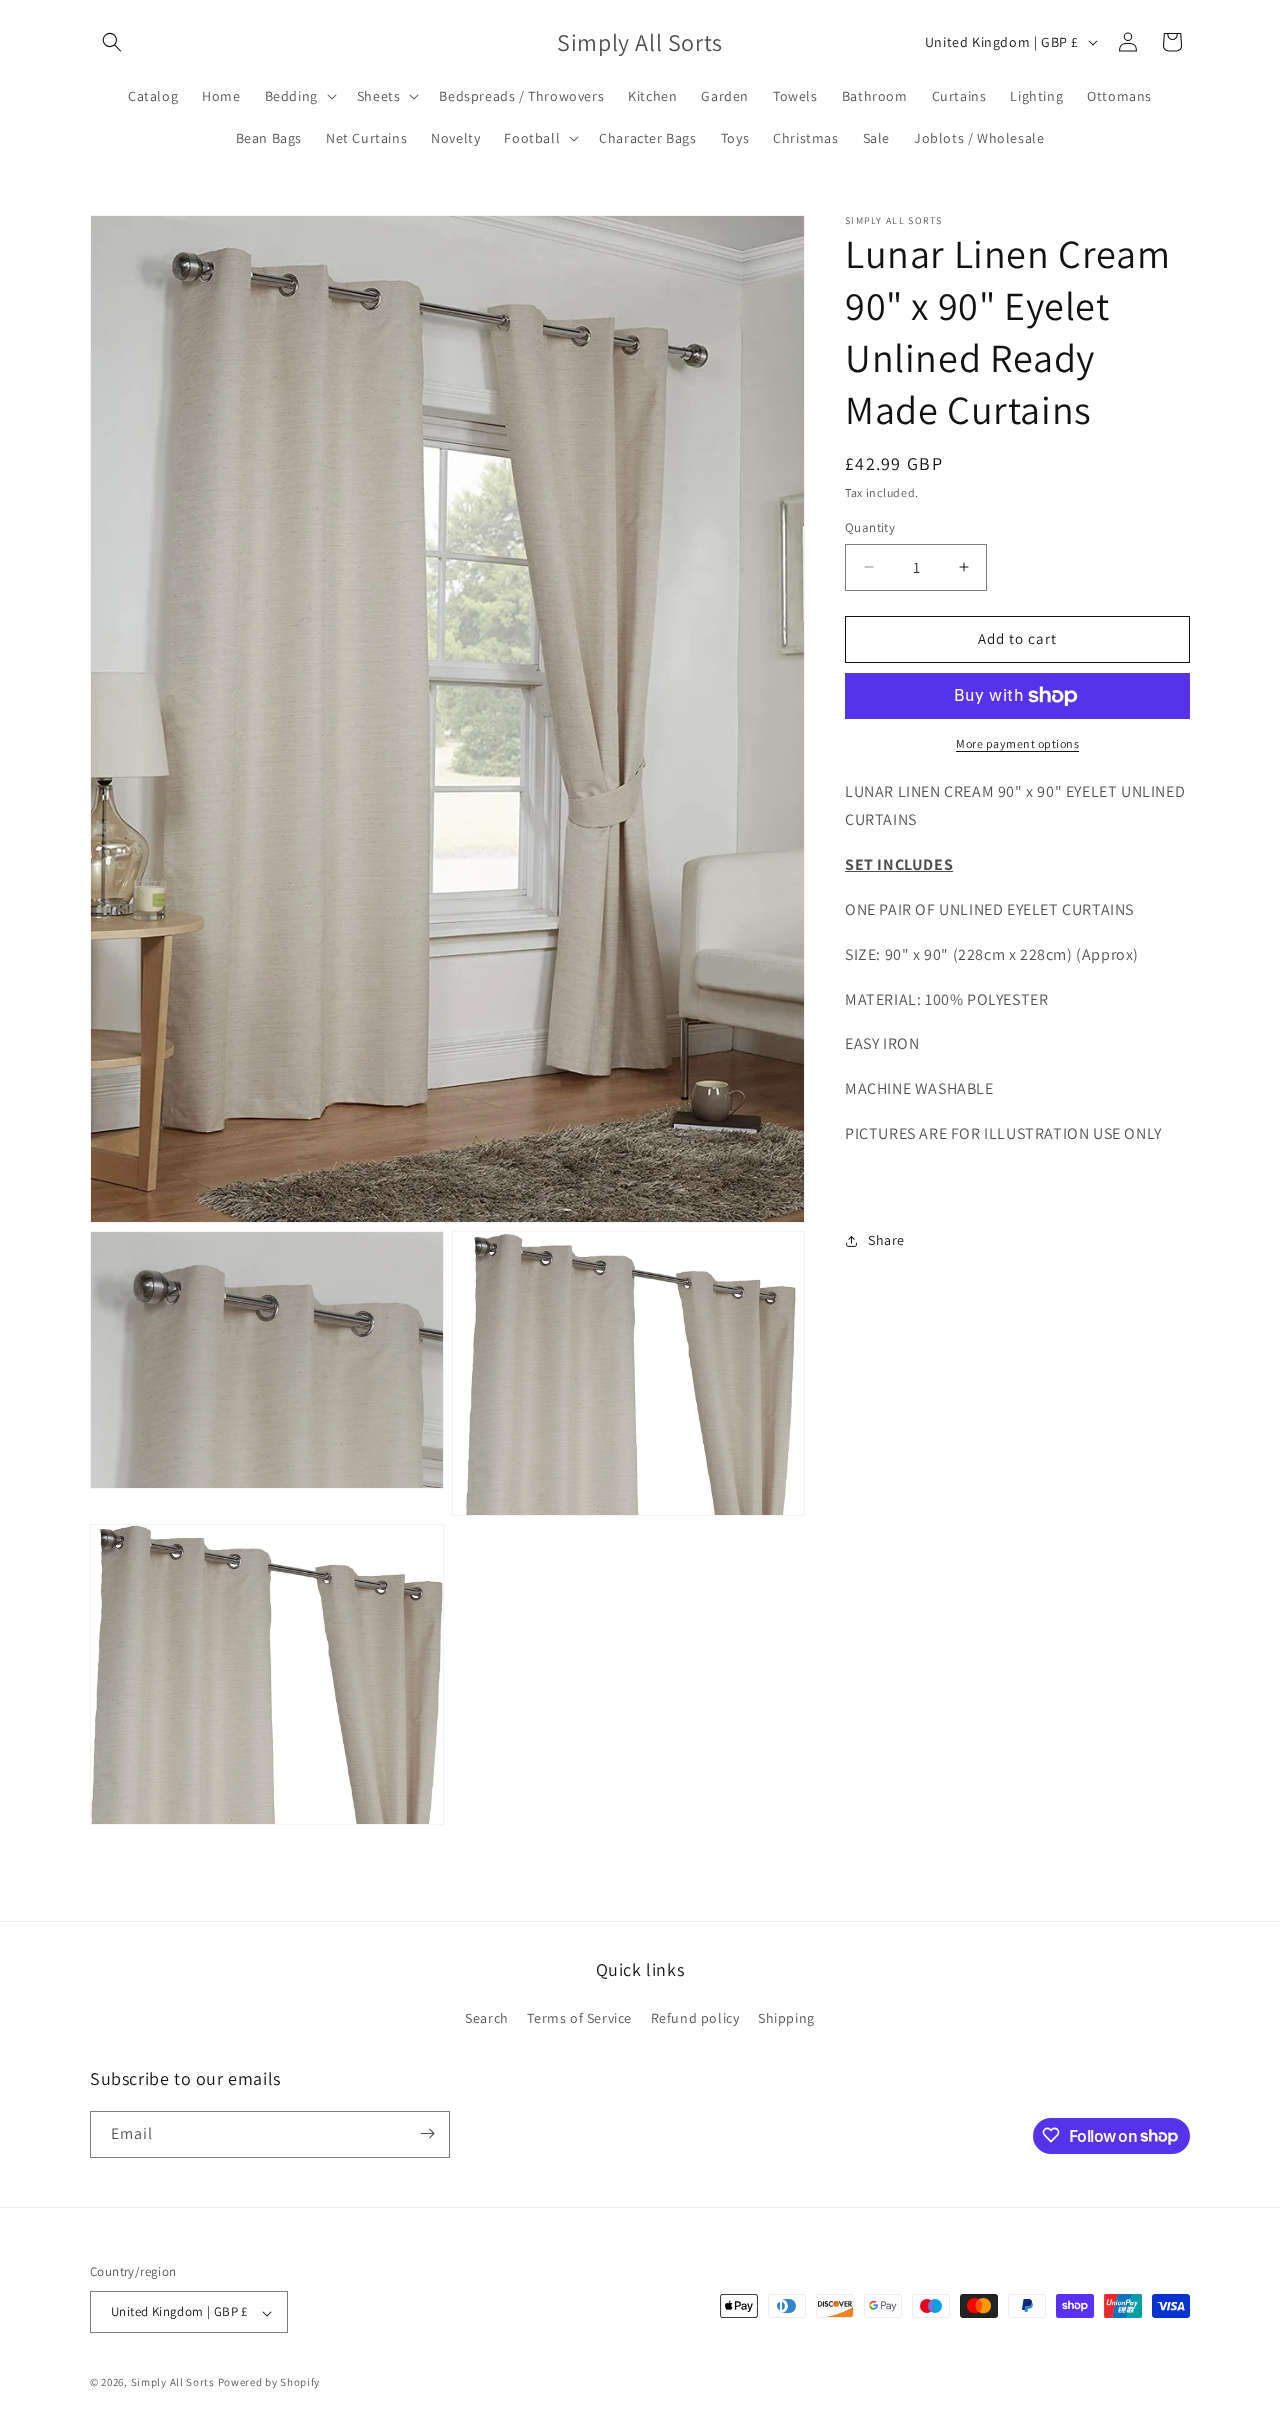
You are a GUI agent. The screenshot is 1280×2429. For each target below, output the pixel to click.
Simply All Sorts (174, 2383)
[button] (112, 42)
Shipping (786, 2019)
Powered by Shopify (269, 2383)
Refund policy (695, 2019)
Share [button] (886, 1240)
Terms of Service (579, 2019)
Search (487, 2019)
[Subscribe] (427, 2133)
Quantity (870, 527)
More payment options (1017, 743)
